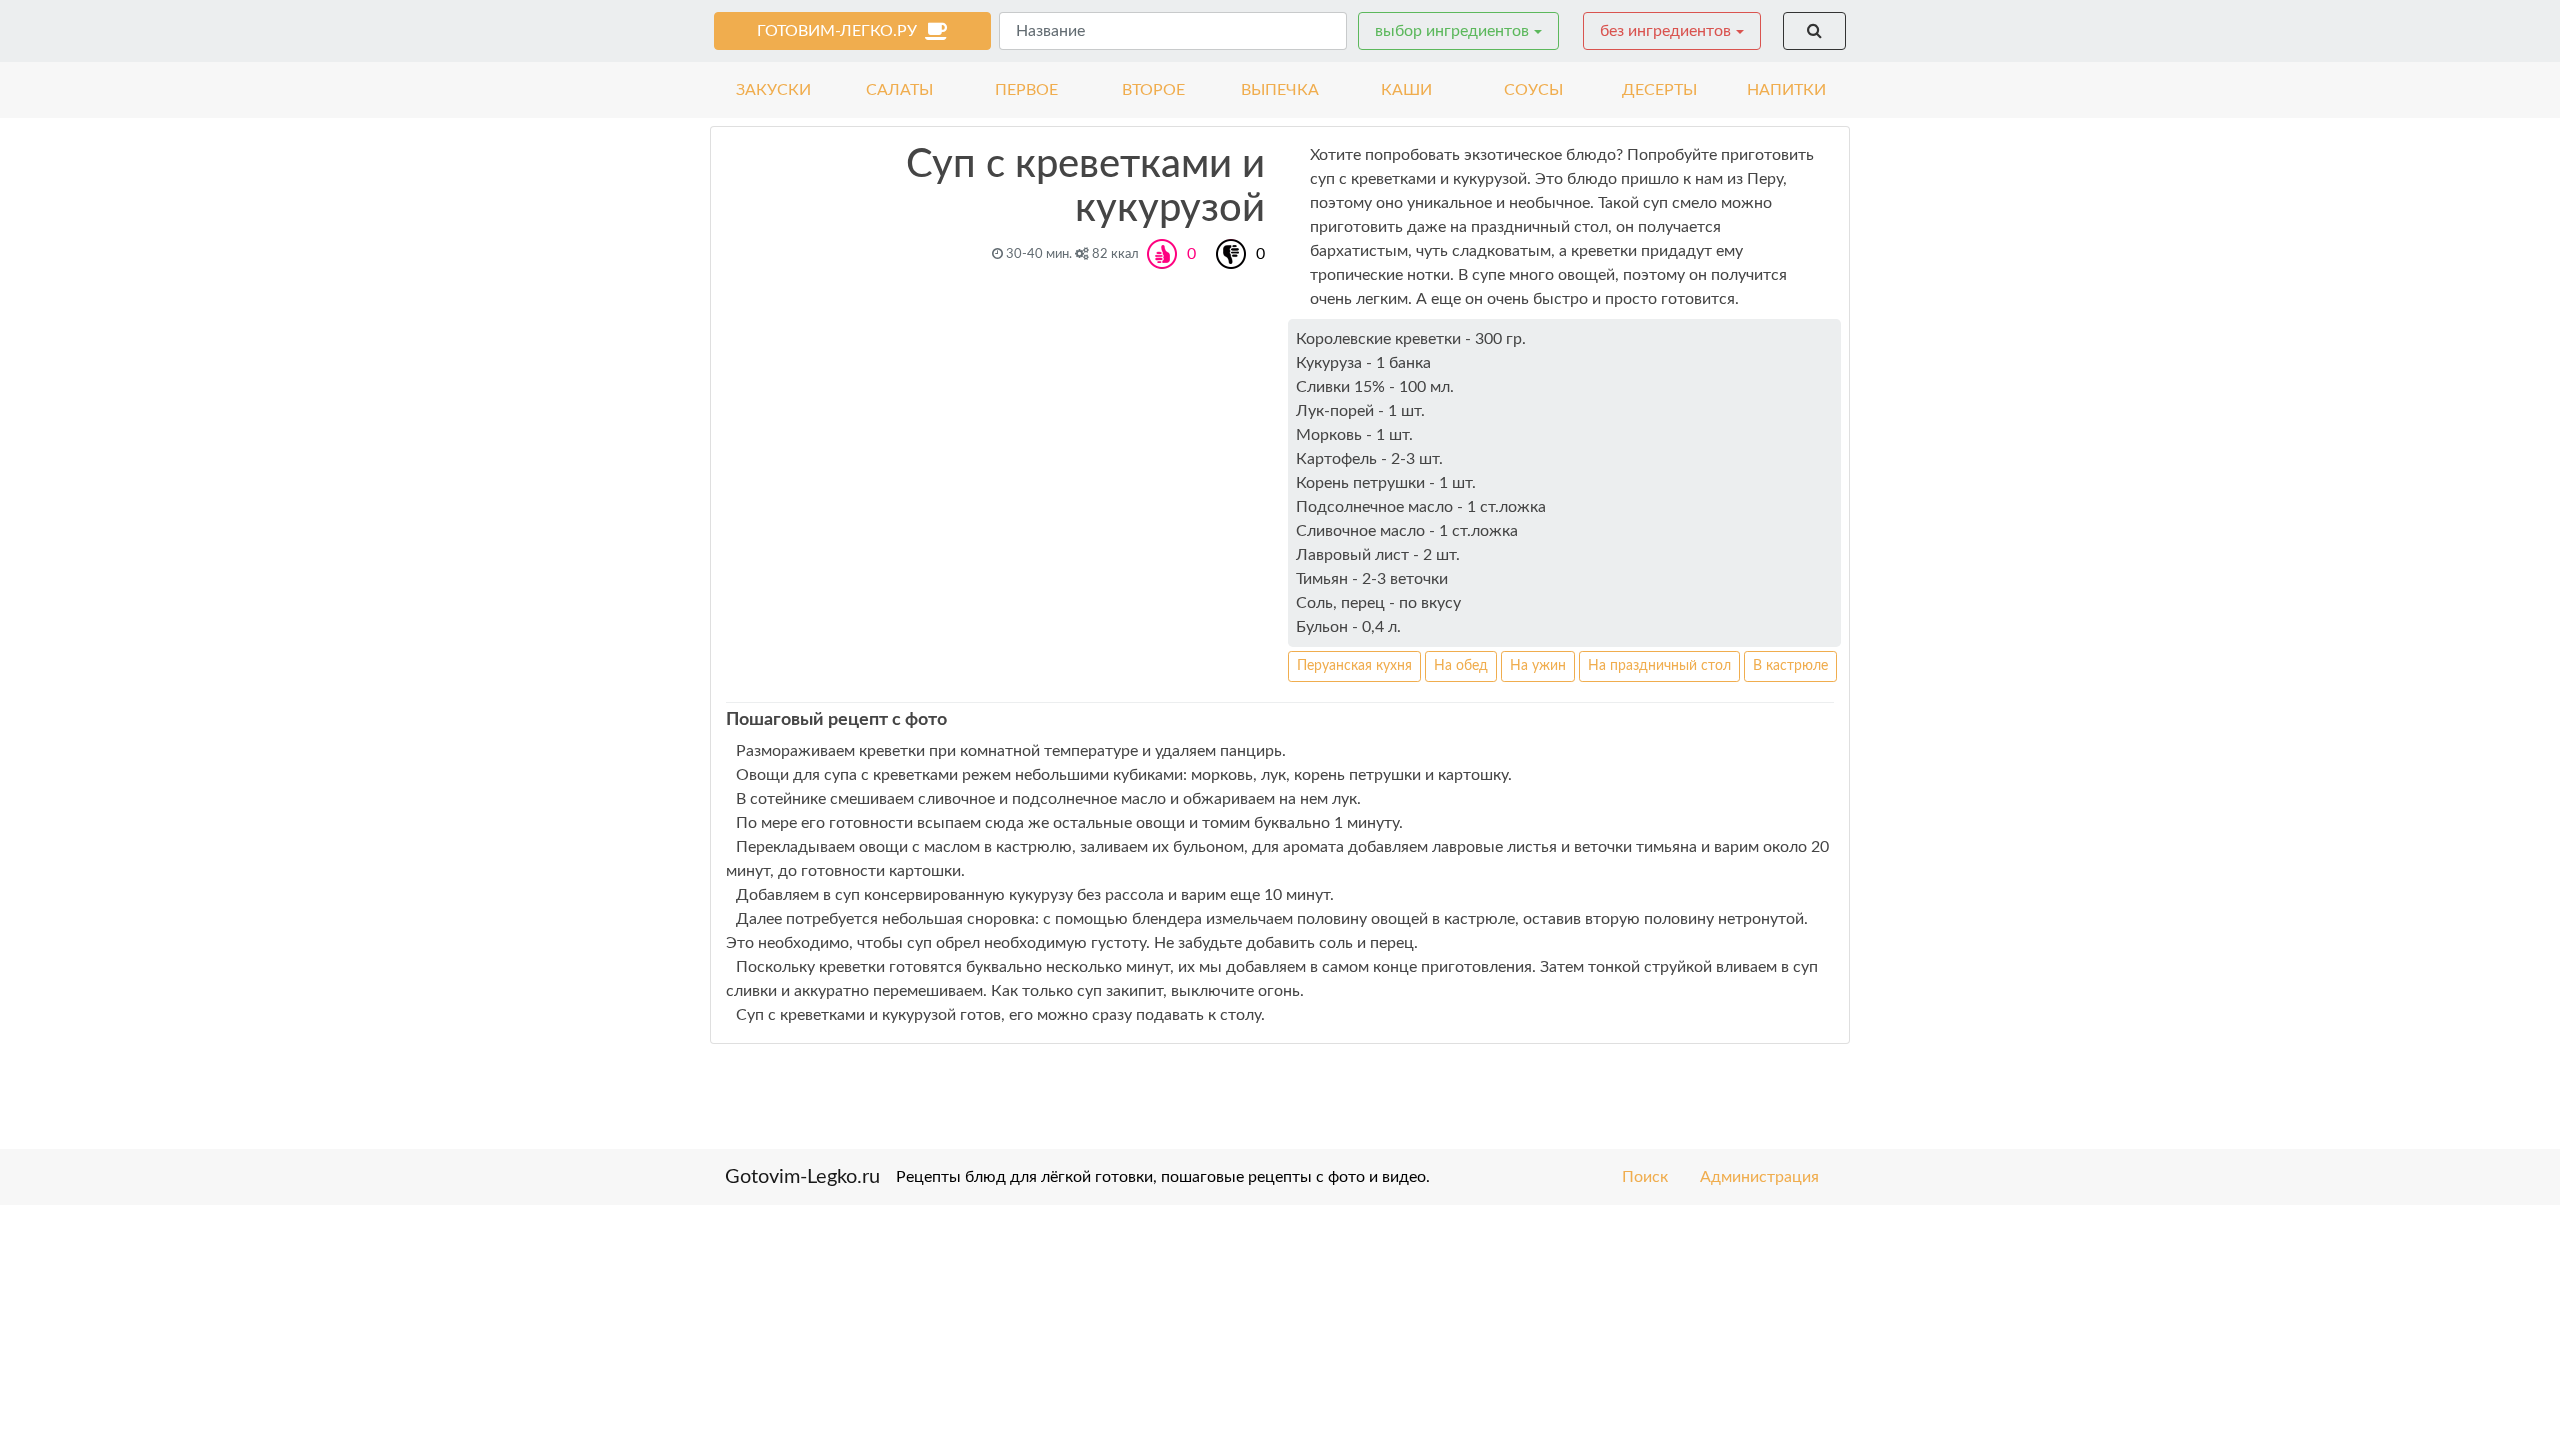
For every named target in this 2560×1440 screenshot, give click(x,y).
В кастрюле (1790, 666)
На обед (1461, 666)
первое (1026, 90)
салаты (899, 90)
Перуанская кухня (1354, 666)
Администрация (1759, 1177)
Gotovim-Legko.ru (802, 1177)
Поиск (1645, 1177)
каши (1406, 90)
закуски (773, 90)
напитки (1786, 90)
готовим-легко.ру (841, 31)
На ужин (1538, 666)
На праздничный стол (1659, 666)
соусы (1533, 90)
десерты (1659, 90)
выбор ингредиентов (1452, 31)
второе (1153, 90)
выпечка (1280, 90)
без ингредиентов (1665, 31)
